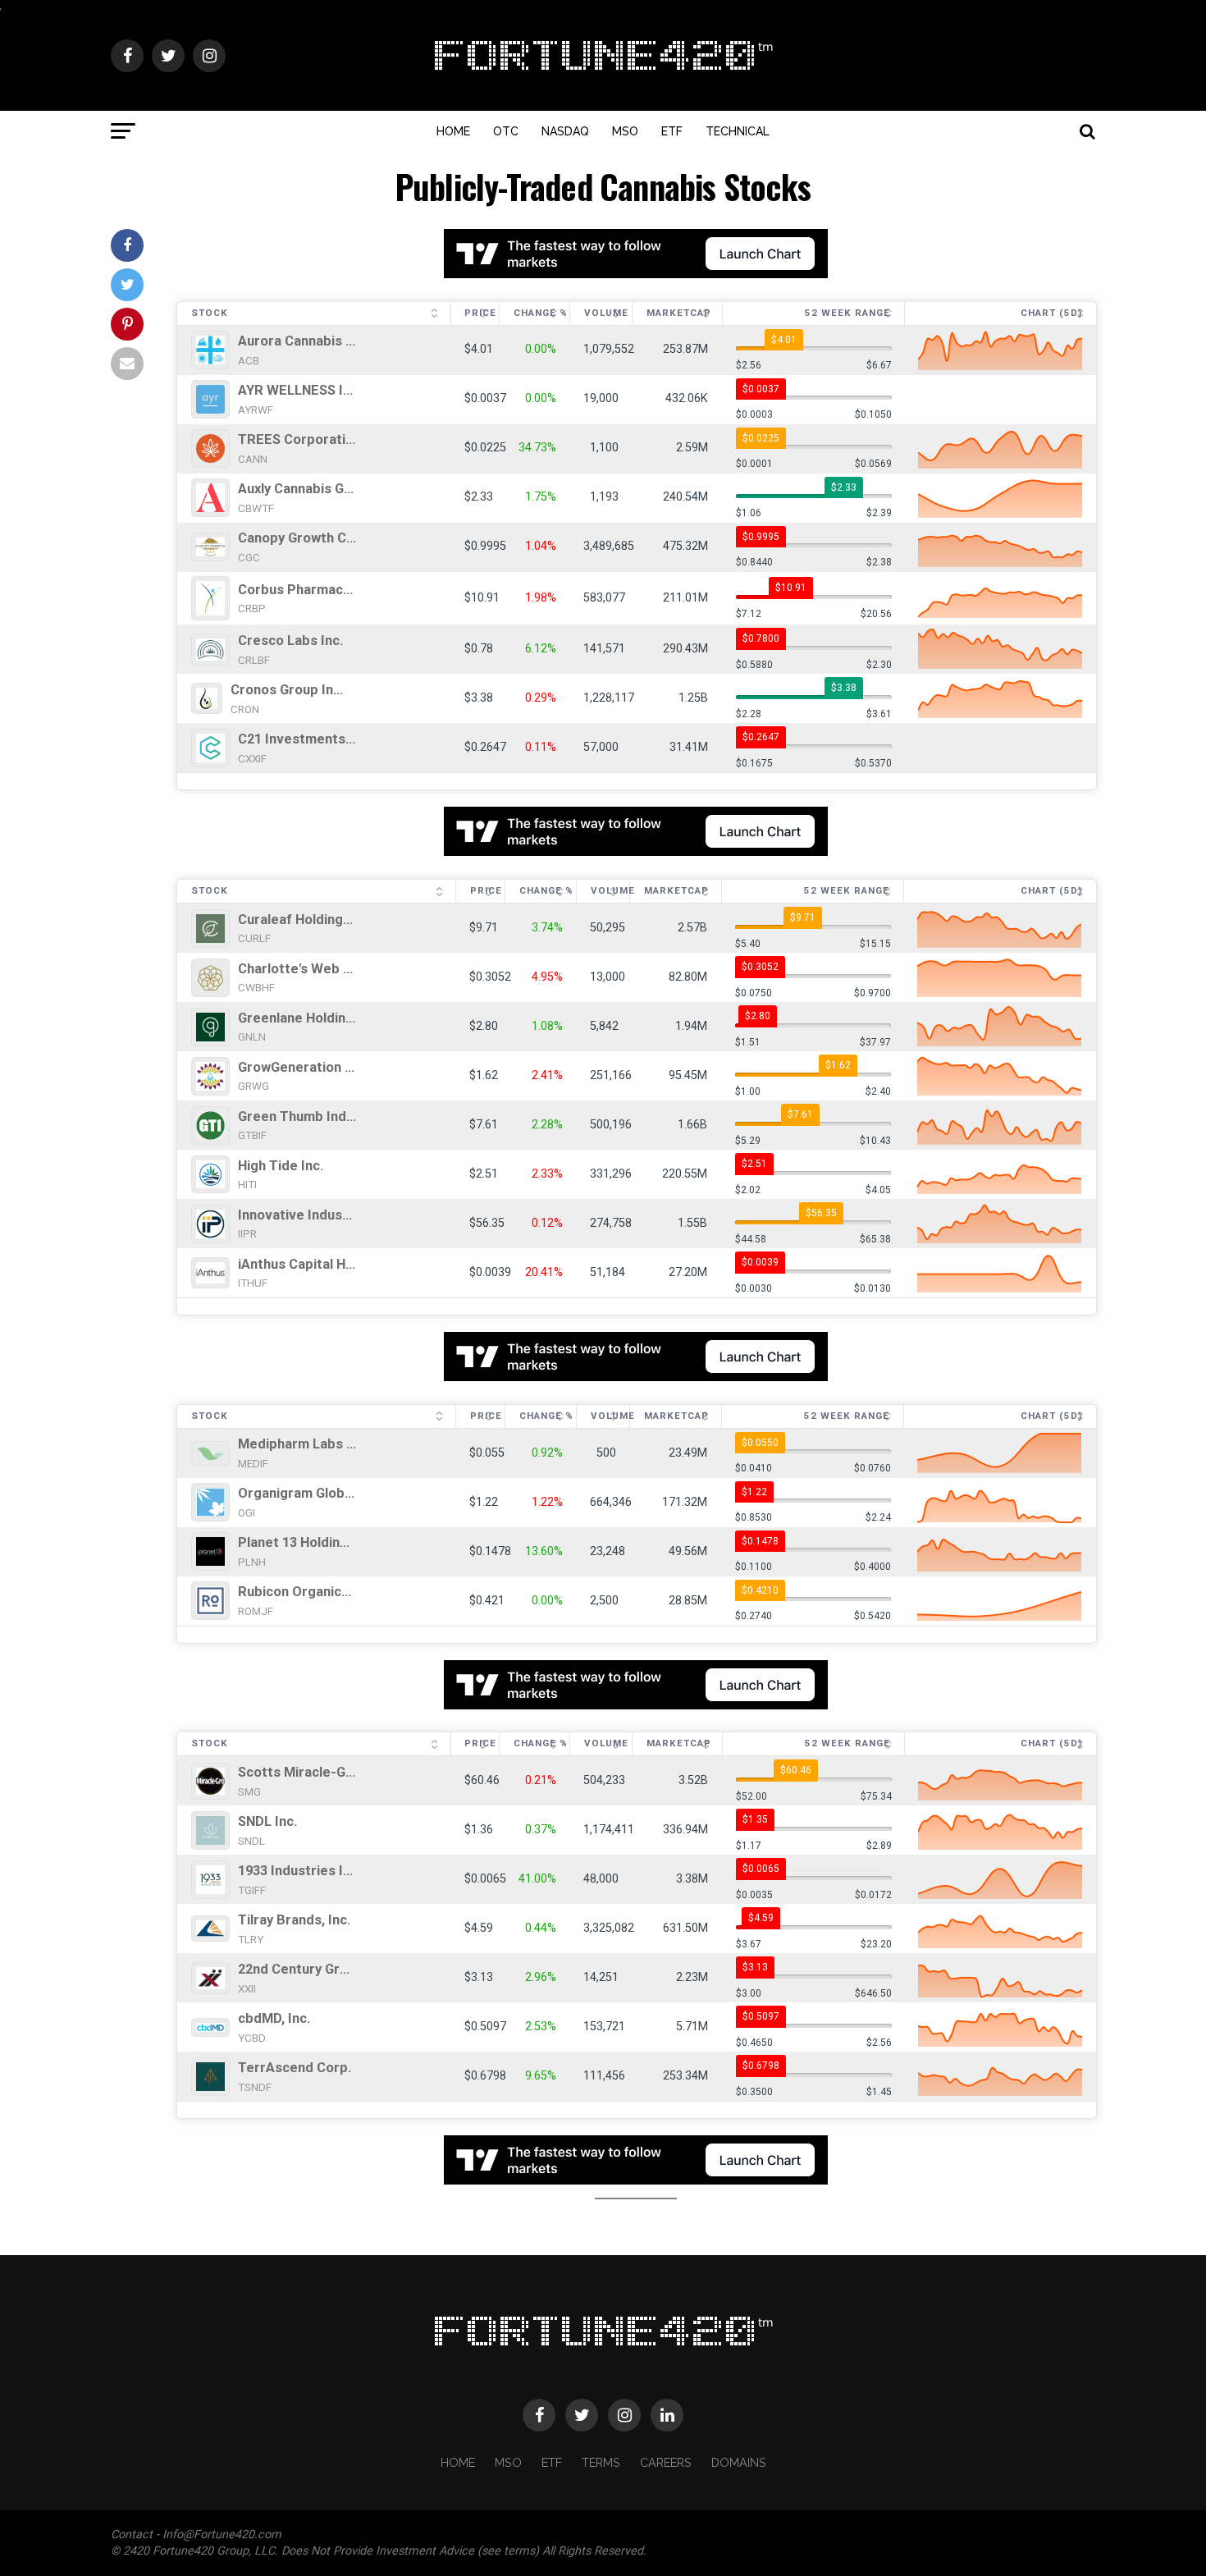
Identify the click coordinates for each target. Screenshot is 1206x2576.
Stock (210, 313)
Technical (738, 131)
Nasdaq (565, 131)
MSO (625, 131)
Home (453, 131)
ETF (672, 131)
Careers (666, 2462)
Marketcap (679, 313)
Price (480, 313)
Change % (541, 313)
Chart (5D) (1051, 313)
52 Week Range (847, 313)
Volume (606, 313)
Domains (739, 2462)
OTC (506, 131)
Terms (601, 2462)
